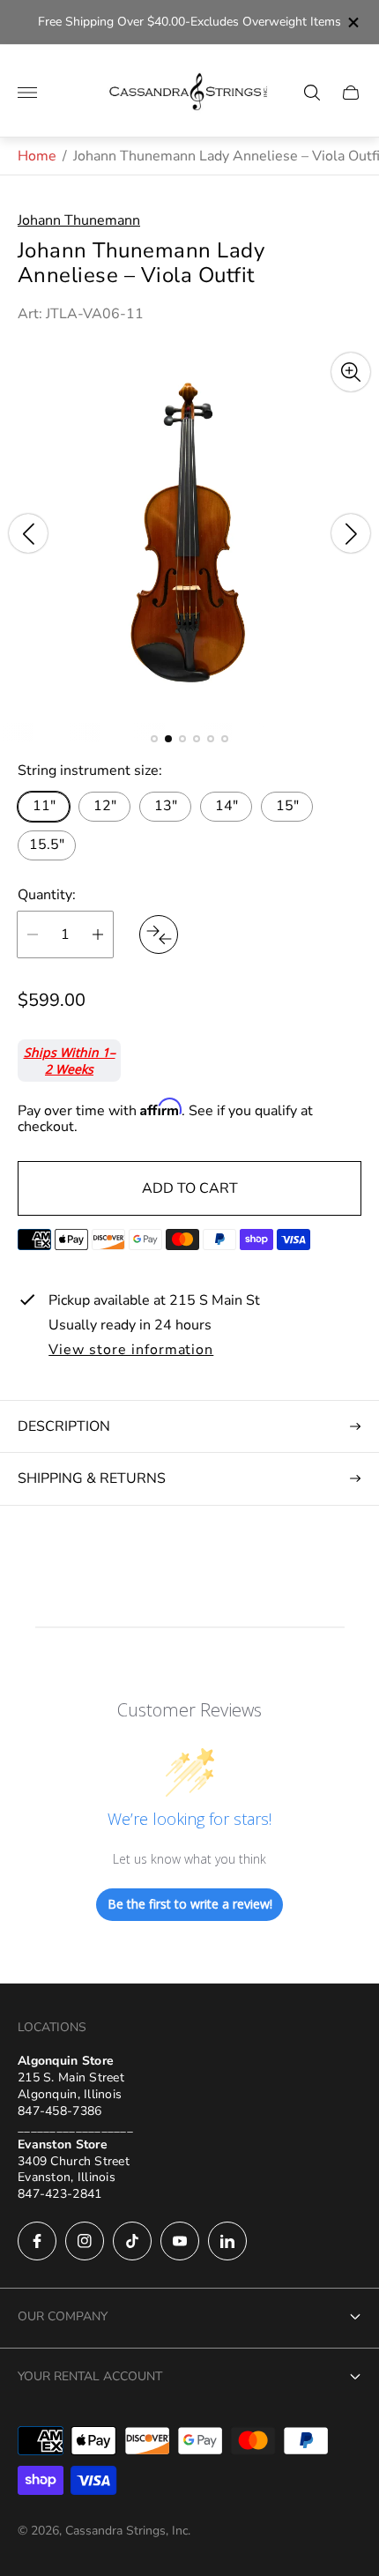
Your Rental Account (90, 2376)
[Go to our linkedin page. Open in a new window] (227, 2241)
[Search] (312, 93)
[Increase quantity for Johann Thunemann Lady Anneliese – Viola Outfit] (98, 934)
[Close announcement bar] (352, 22)
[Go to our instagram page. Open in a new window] (85, 2241)
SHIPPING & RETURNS (92, 1478)
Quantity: (47, 895)
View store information (131, 1351)
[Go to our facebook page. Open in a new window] (37, 2241)
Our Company (63, 2316)
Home (37, 156)
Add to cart (190, 1188)
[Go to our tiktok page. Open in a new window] (132, 2241)
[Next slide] (351, 533)
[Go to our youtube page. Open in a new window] (180, 2241)
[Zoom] (351, 372)
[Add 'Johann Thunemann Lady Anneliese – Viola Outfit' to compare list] (159, 934)
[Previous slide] (28, 533)
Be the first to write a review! (190, 1904)
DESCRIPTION (64, 1426)
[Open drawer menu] (27, 93)
